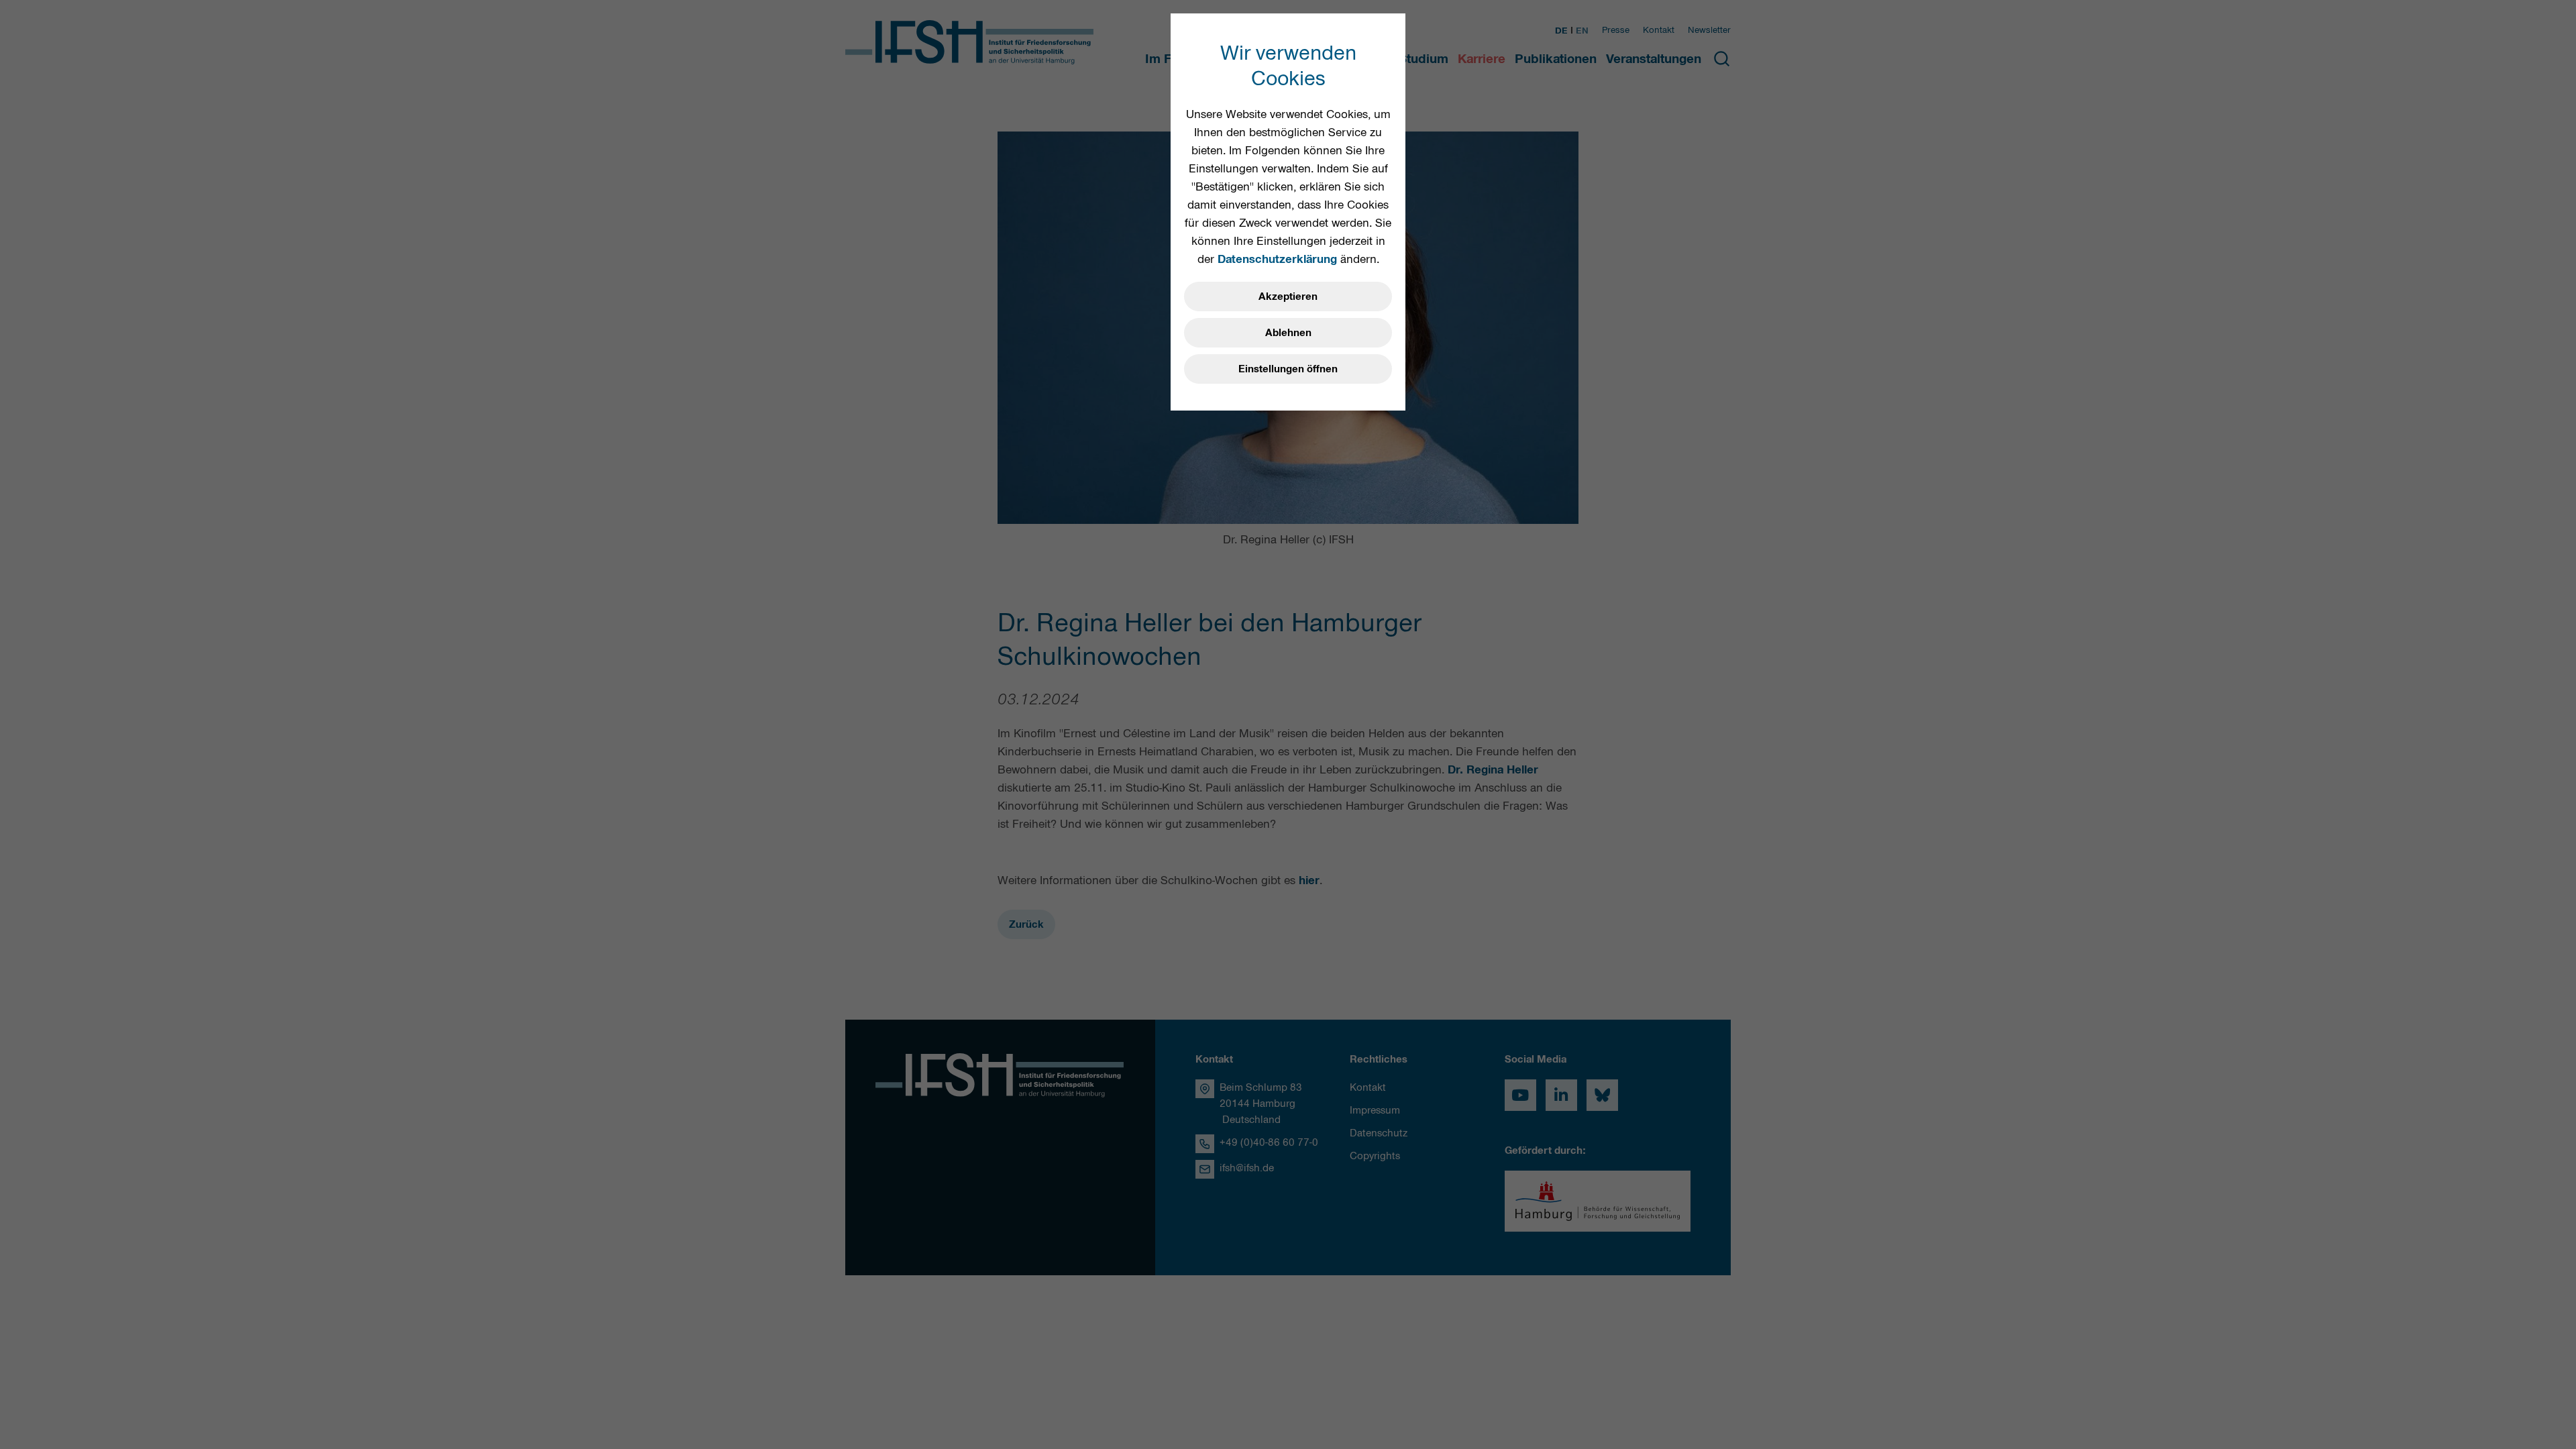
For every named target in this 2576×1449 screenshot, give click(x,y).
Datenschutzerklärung (1277, 259)
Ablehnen (1288, 333)
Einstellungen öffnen (1288, 369)
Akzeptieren (1288, 297)
